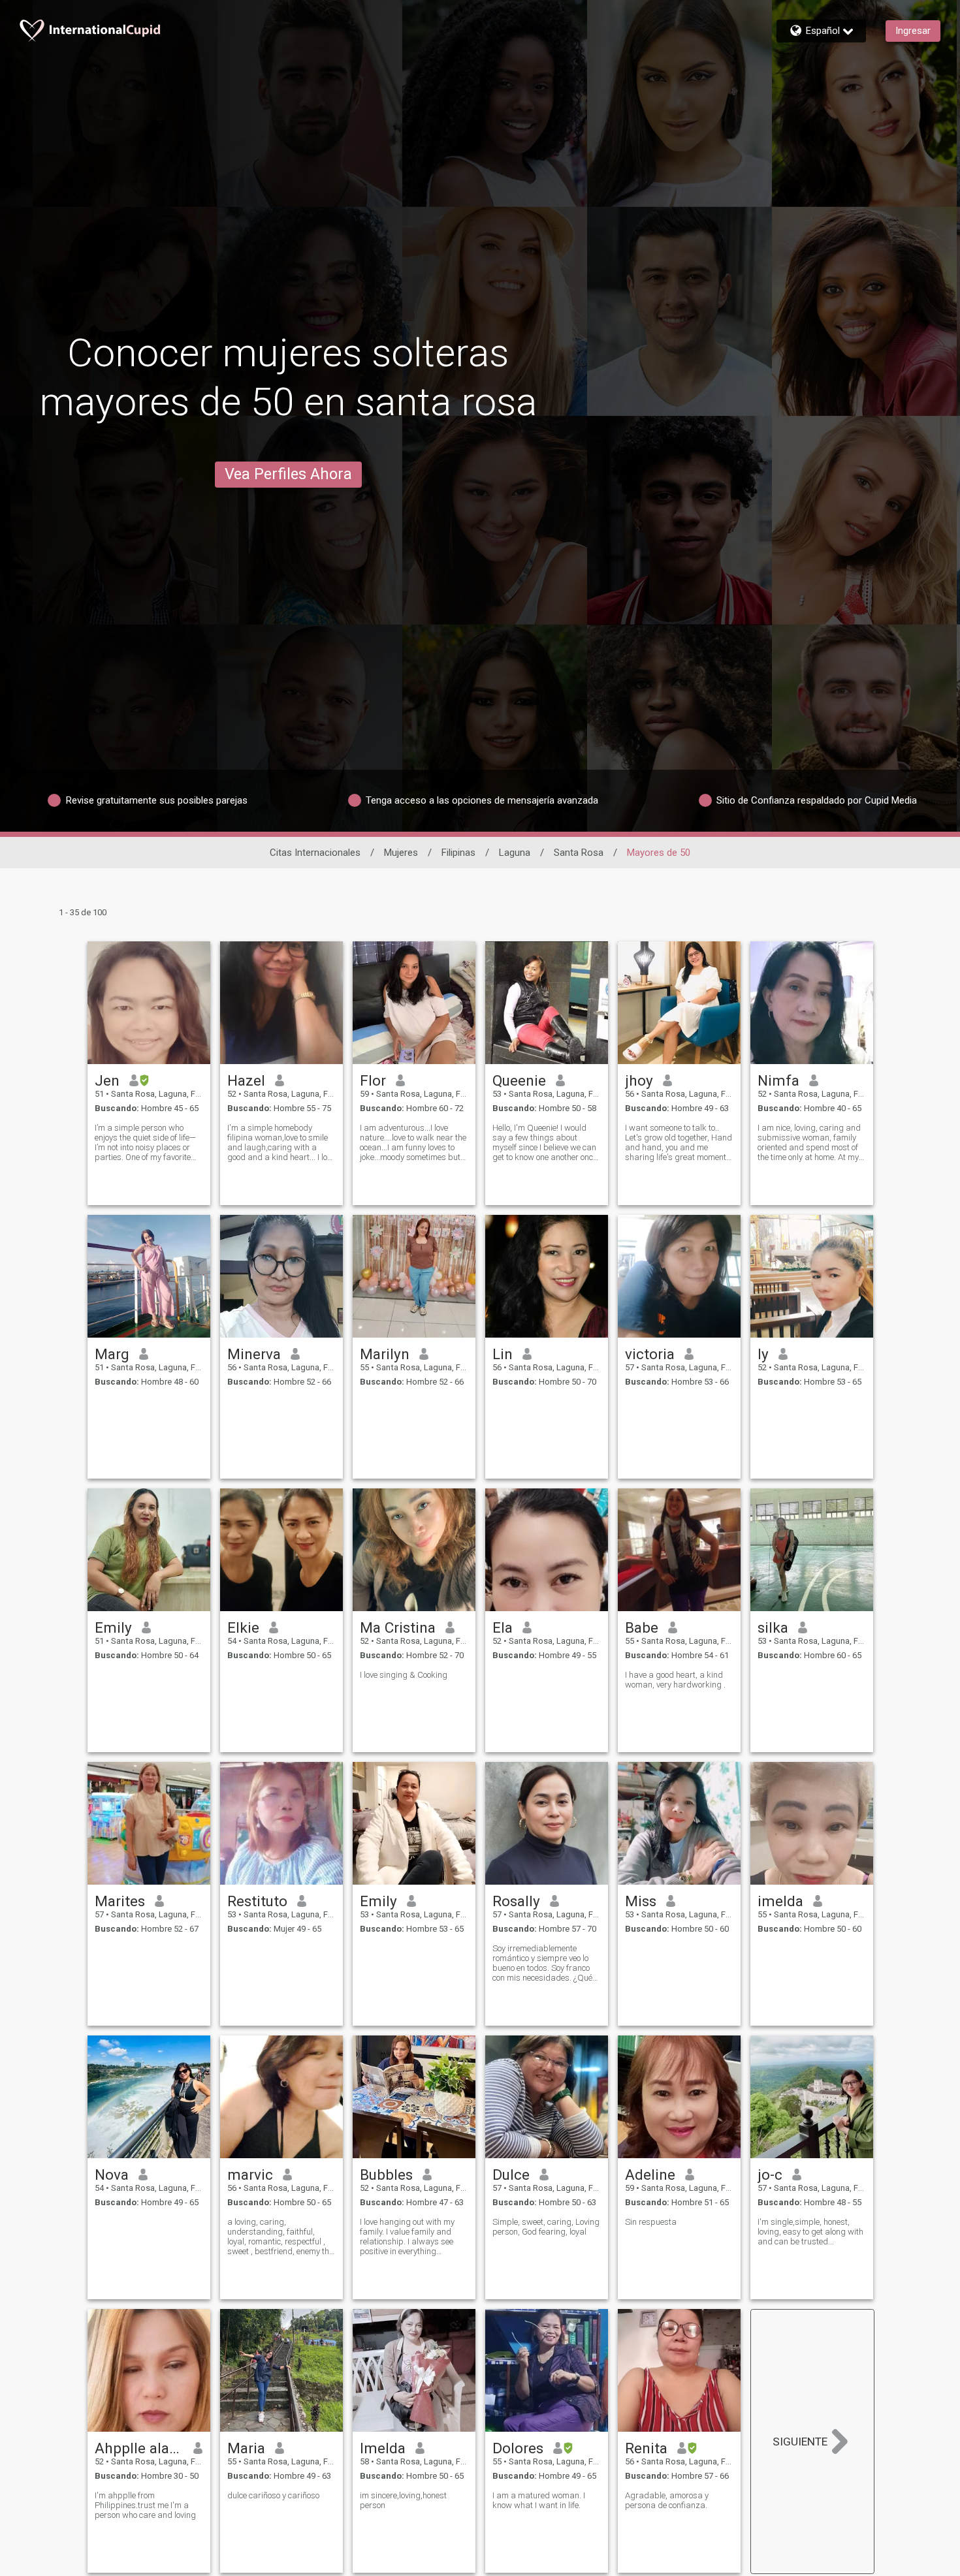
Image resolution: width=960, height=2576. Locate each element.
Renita (646, 2448)
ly (763, 1354)
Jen (107, 1080)
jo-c (770, 2175)
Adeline (650, 2175)
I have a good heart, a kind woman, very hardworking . (675, 1680)
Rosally (516, 1901)
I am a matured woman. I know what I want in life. (539, 2500)
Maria (246, 2448)
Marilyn (385, 1354)
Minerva (254, 1354)
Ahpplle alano (139, 2448)
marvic (250, 2175)
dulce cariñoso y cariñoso (273, 2495)
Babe (642, 1627)
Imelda (383, 2448)
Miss (641, 1901)
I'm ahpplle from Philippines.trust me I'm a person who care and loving (145, 2505)
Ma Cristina (398, 1627)
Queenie (519, 1080)
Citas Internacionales (315, 853)
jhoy (639, 1080)
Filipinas (458, 853)
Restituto (257, 1901)
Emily (113, 1627)
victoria (650, 1354)
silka (773, 1627)
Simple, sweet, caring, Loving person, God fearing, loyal (546, 2227)
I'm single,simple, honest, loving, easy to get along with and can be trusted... (810, 2232)
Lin (503, 1354)
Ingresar (913, 31)
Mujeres (401, 853)
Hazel (246, 1080)
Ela (503, 1627)
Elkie (243, 1627)
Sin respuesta (651, 2222)
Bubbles (386, 2175)
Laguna (515, 853)
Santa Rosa (579, 853)
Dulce (511, 2175)
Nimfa (778, 1080)
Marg (112, 1354)
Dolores (518, 2448)
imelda (780, 1901)
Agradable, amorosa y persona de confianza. (667, 2500)
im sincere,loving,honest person (403, 2500)
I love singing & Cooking (404, 1675)
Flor (373, 1080)
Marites (120, 1901)
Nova (112, 2175)
